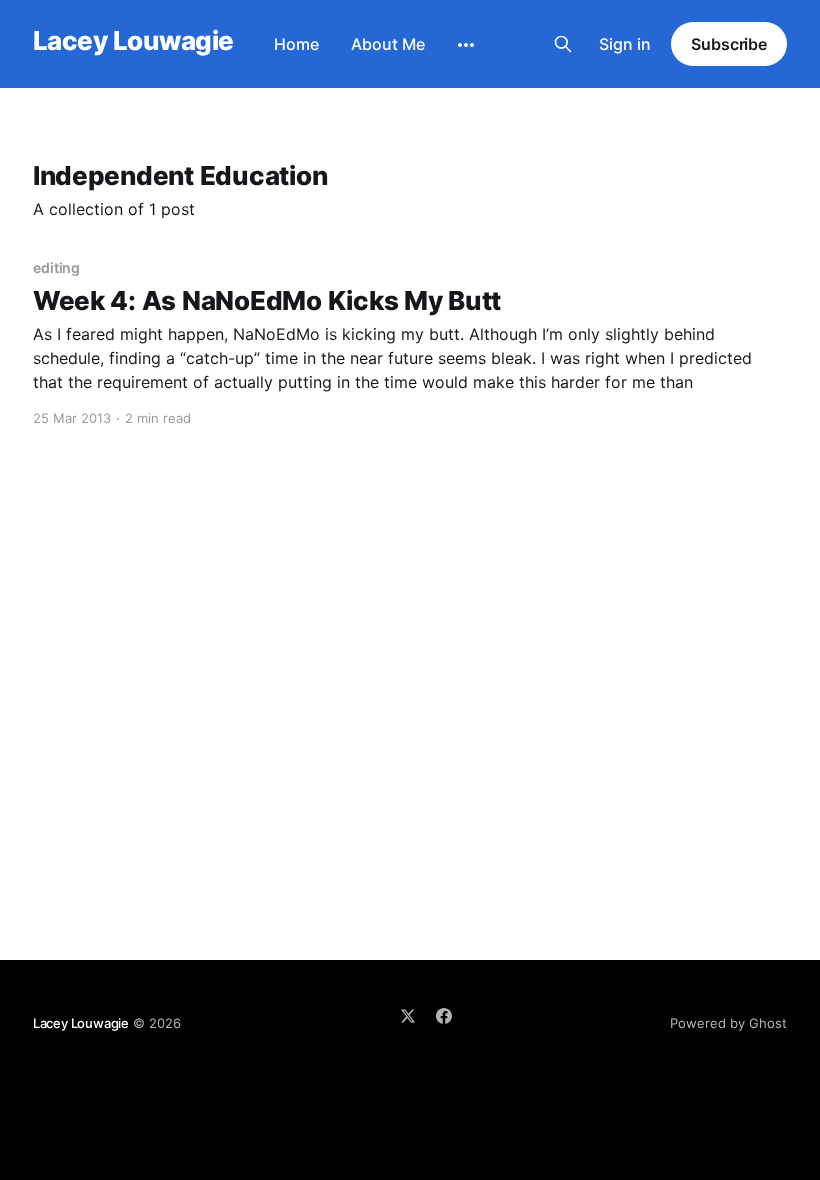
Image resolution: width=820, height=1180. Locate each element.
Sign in (625, 44)
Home (296, 44)
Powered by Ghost (728, 1023)
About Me (388, 44)
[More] (466, 45)
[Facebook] (444, 1016)
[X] (408, 1016)
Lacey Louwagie (133, 41)
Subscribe (729, 44)
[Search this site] (563, 44)
